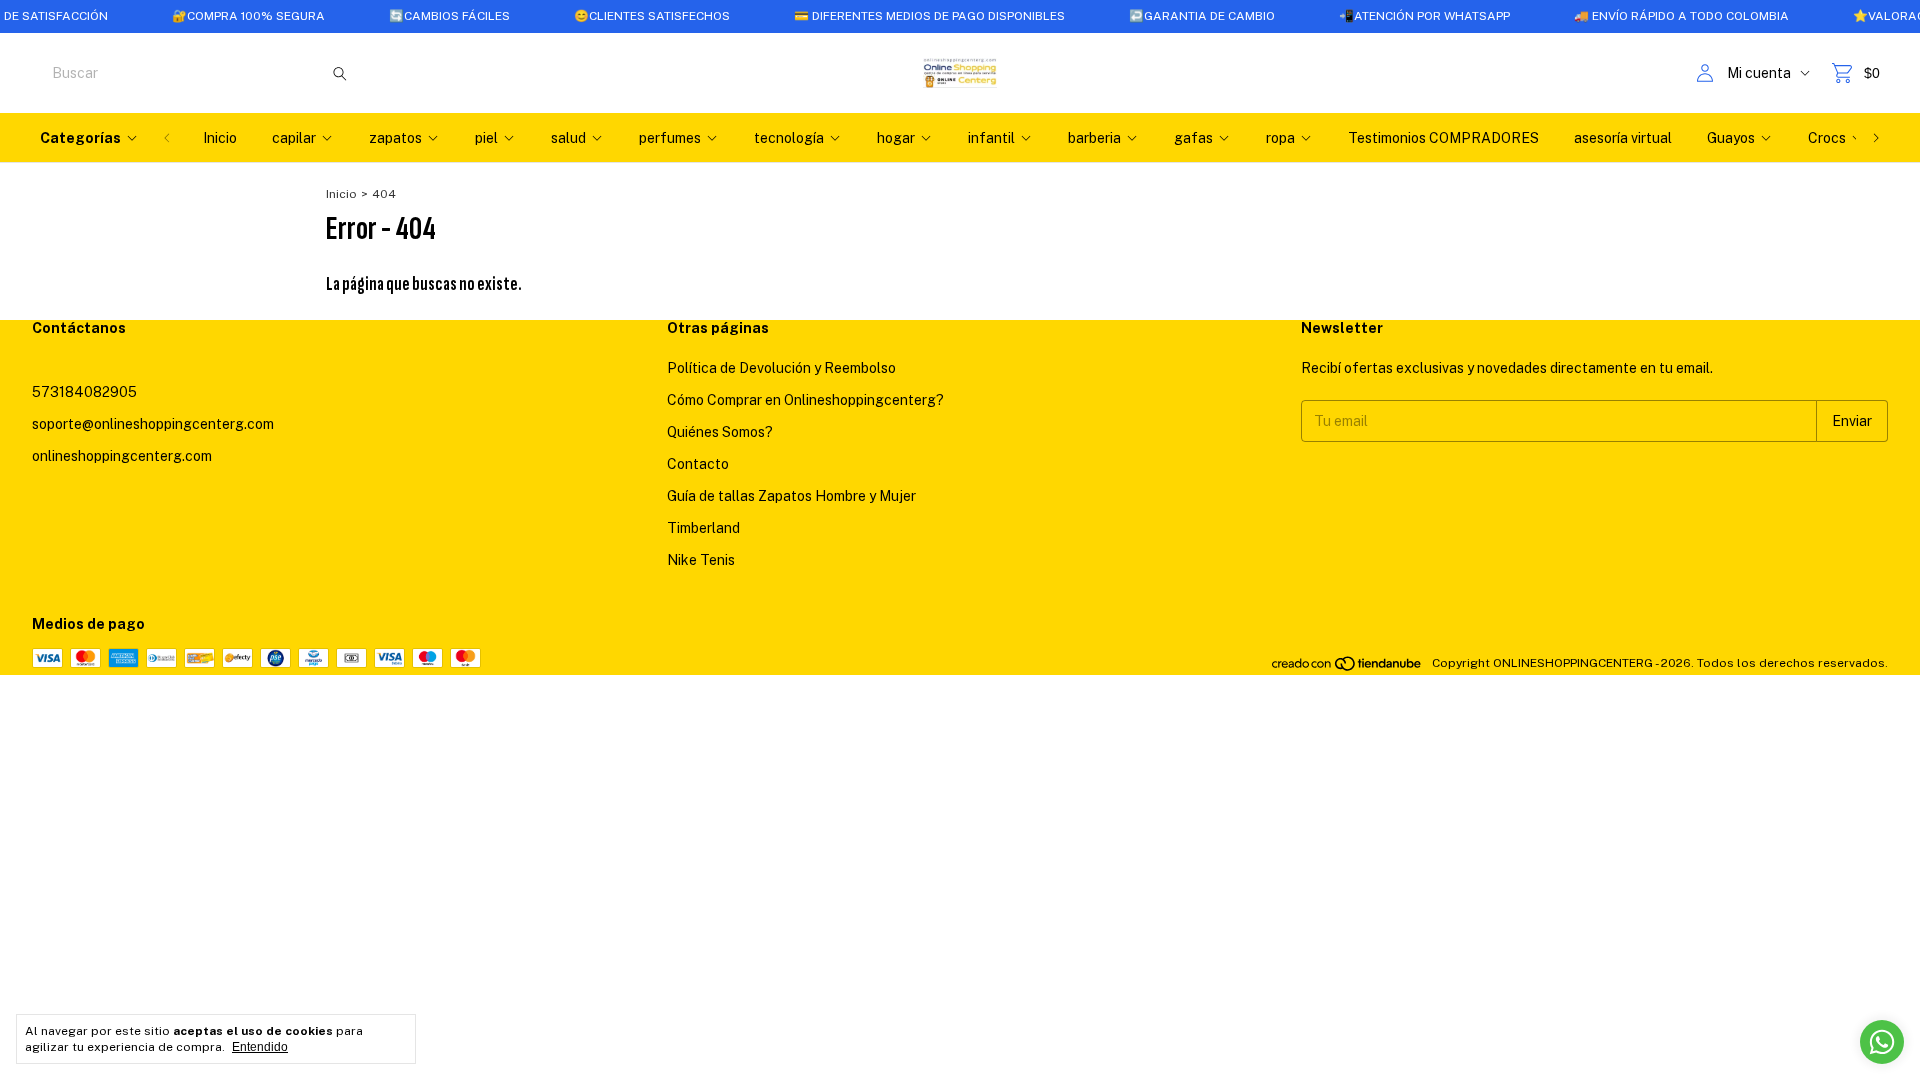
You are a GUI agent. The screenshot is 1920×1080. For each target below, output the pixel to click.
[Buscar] (340, 73)
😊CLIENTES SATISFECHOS (626, 16)
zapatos (395, 138)
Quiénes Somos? (720, 432)
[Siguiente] (1876, 138)
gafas (1193, 138)
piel (486, 138)
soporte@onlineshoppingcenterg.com (153, 424)
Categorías (80, 138)
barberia (1094, 138)
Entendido (260, 1047)
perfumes (670, 138)
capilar (294, 138)
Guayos (1731, 138)
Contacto (698, 464)
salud (568, 138)
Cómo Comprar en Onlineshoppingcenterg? (805, 400)
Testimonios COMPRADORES (1443, 138)
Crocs (1827, 138)
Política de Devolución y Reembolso (781, 368)
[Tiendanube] (1347, 668)
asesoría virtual (1623, 138)
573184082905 (84, 392)
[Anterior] (167, 138)
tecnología (789, 138)
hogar (896, 138)
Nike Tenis (701, 560)
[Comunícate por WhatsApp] (1882, 1042)
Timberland (703, 528)
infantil (991, 138)
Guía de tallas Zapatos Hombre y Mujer (791, 496)
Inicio (220, 138)
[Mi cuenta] (1705, 73)
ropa (1280, 138)
